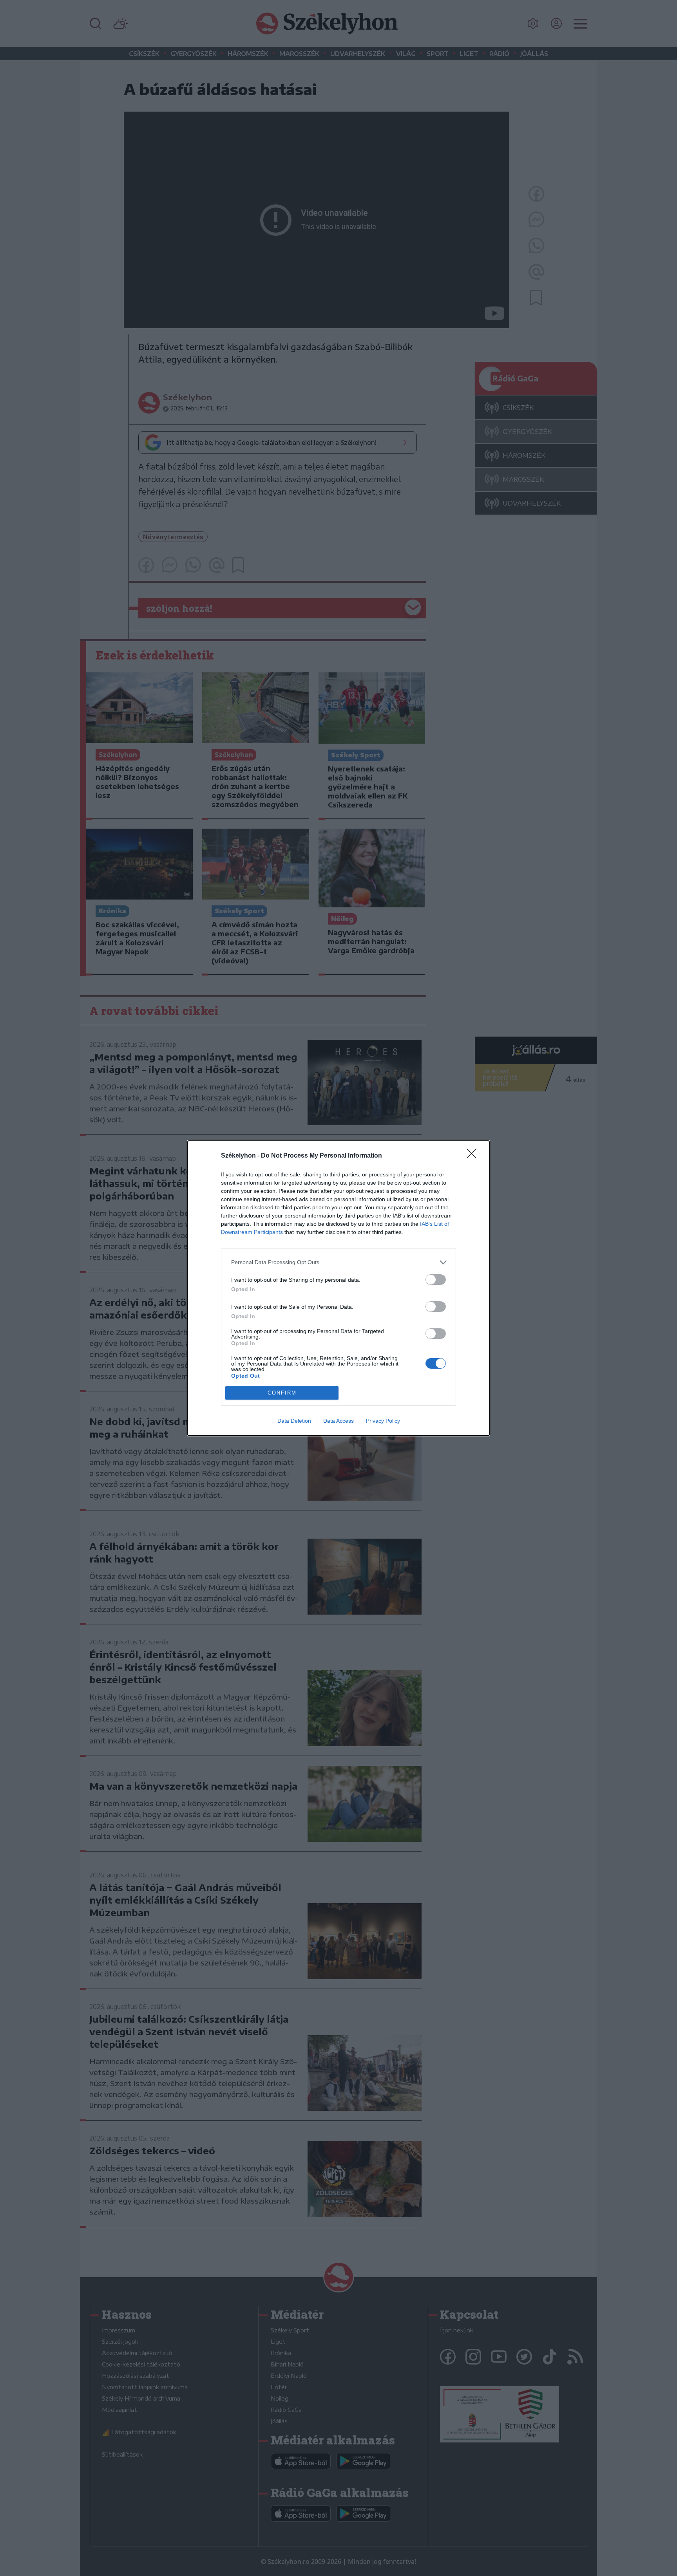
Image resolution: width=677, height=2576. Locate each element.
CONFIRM (282, 1393)
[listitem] (338, 1262)
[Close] (474, 1156)
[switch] (436, 1280)
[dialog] (338, 1288)
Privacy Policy (383, 1421)
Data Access (338, 1421)
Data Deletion (294, 1421)
